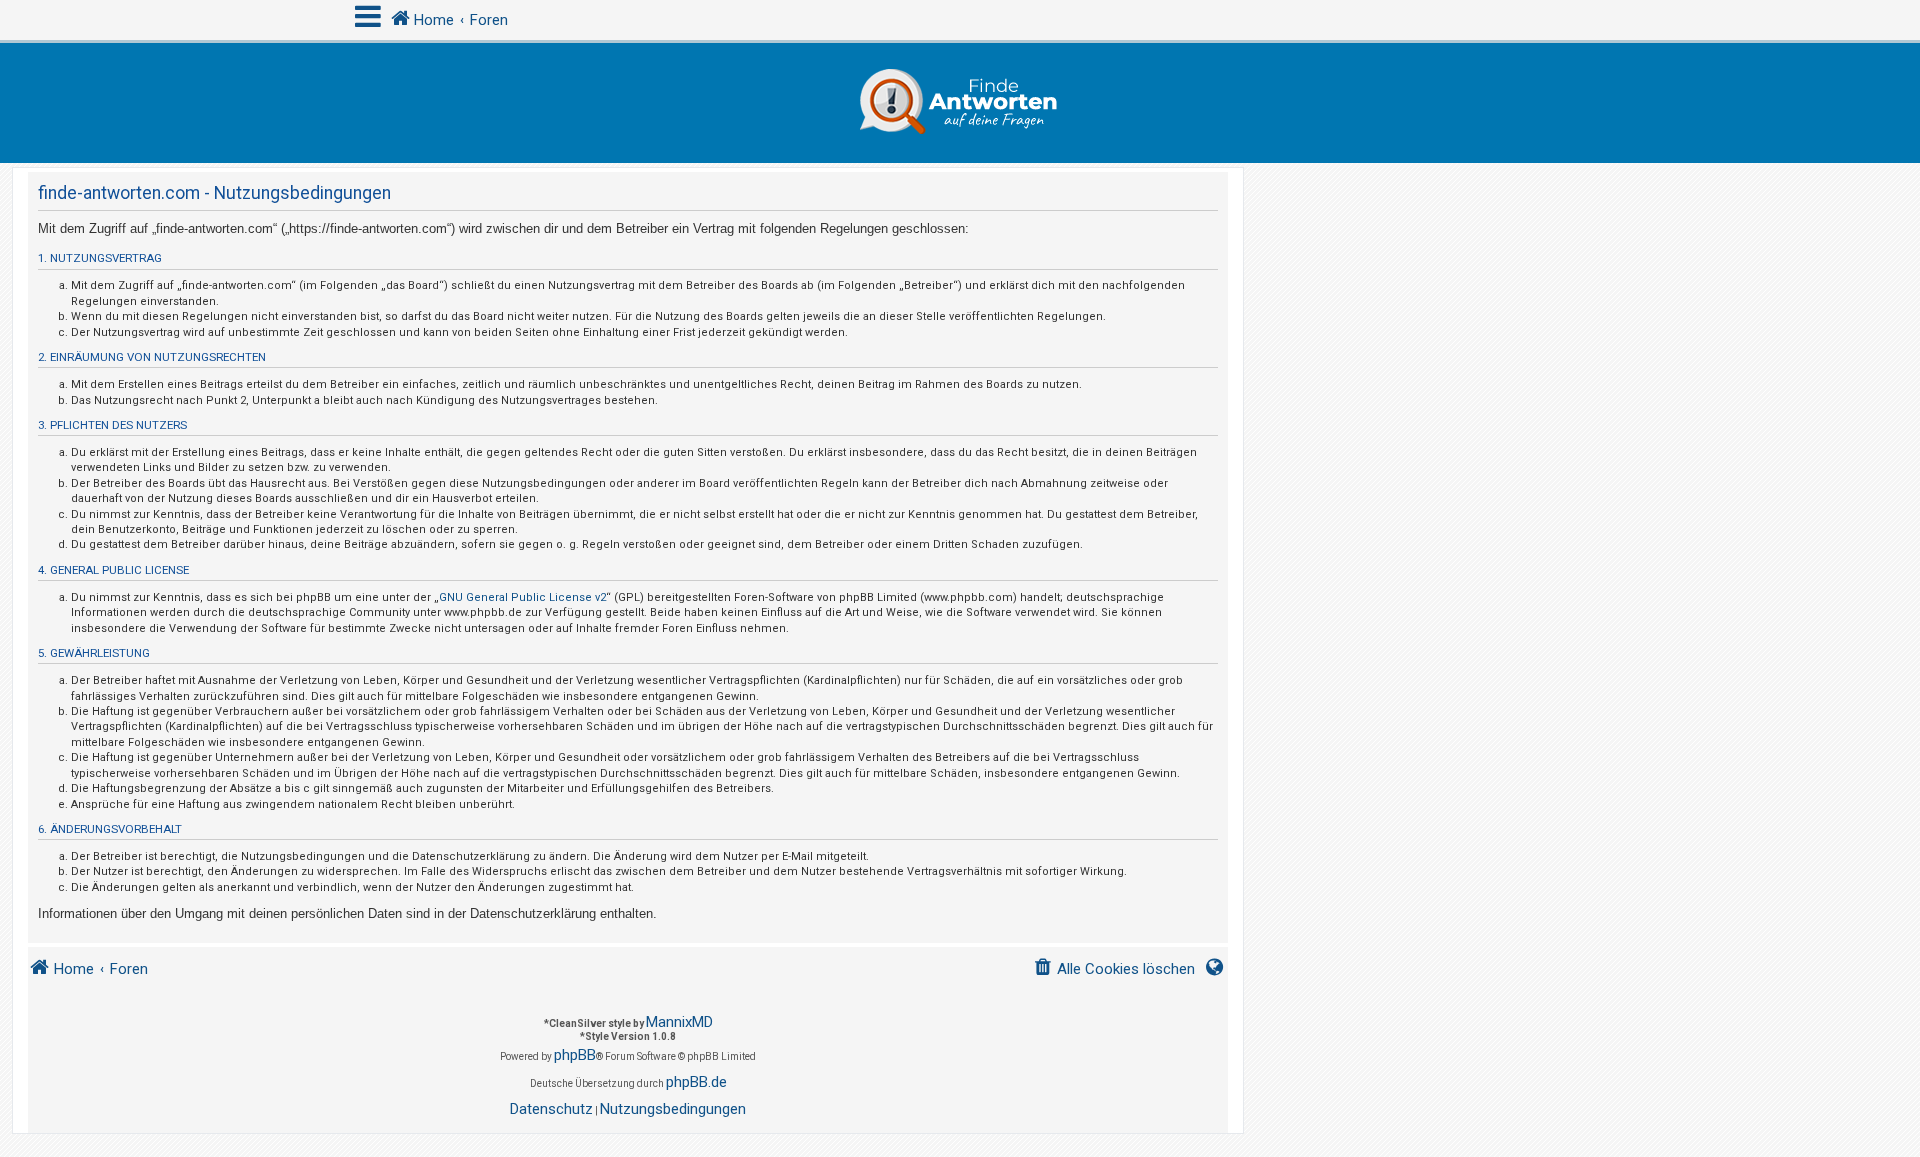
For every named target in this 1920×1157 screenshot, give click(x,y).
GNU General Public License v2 (522, 597)
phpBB (575, 1055)
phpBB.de (696, 1082)
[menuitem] (1114, 969)
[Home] (960, 103)
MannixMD (679, 1022)
